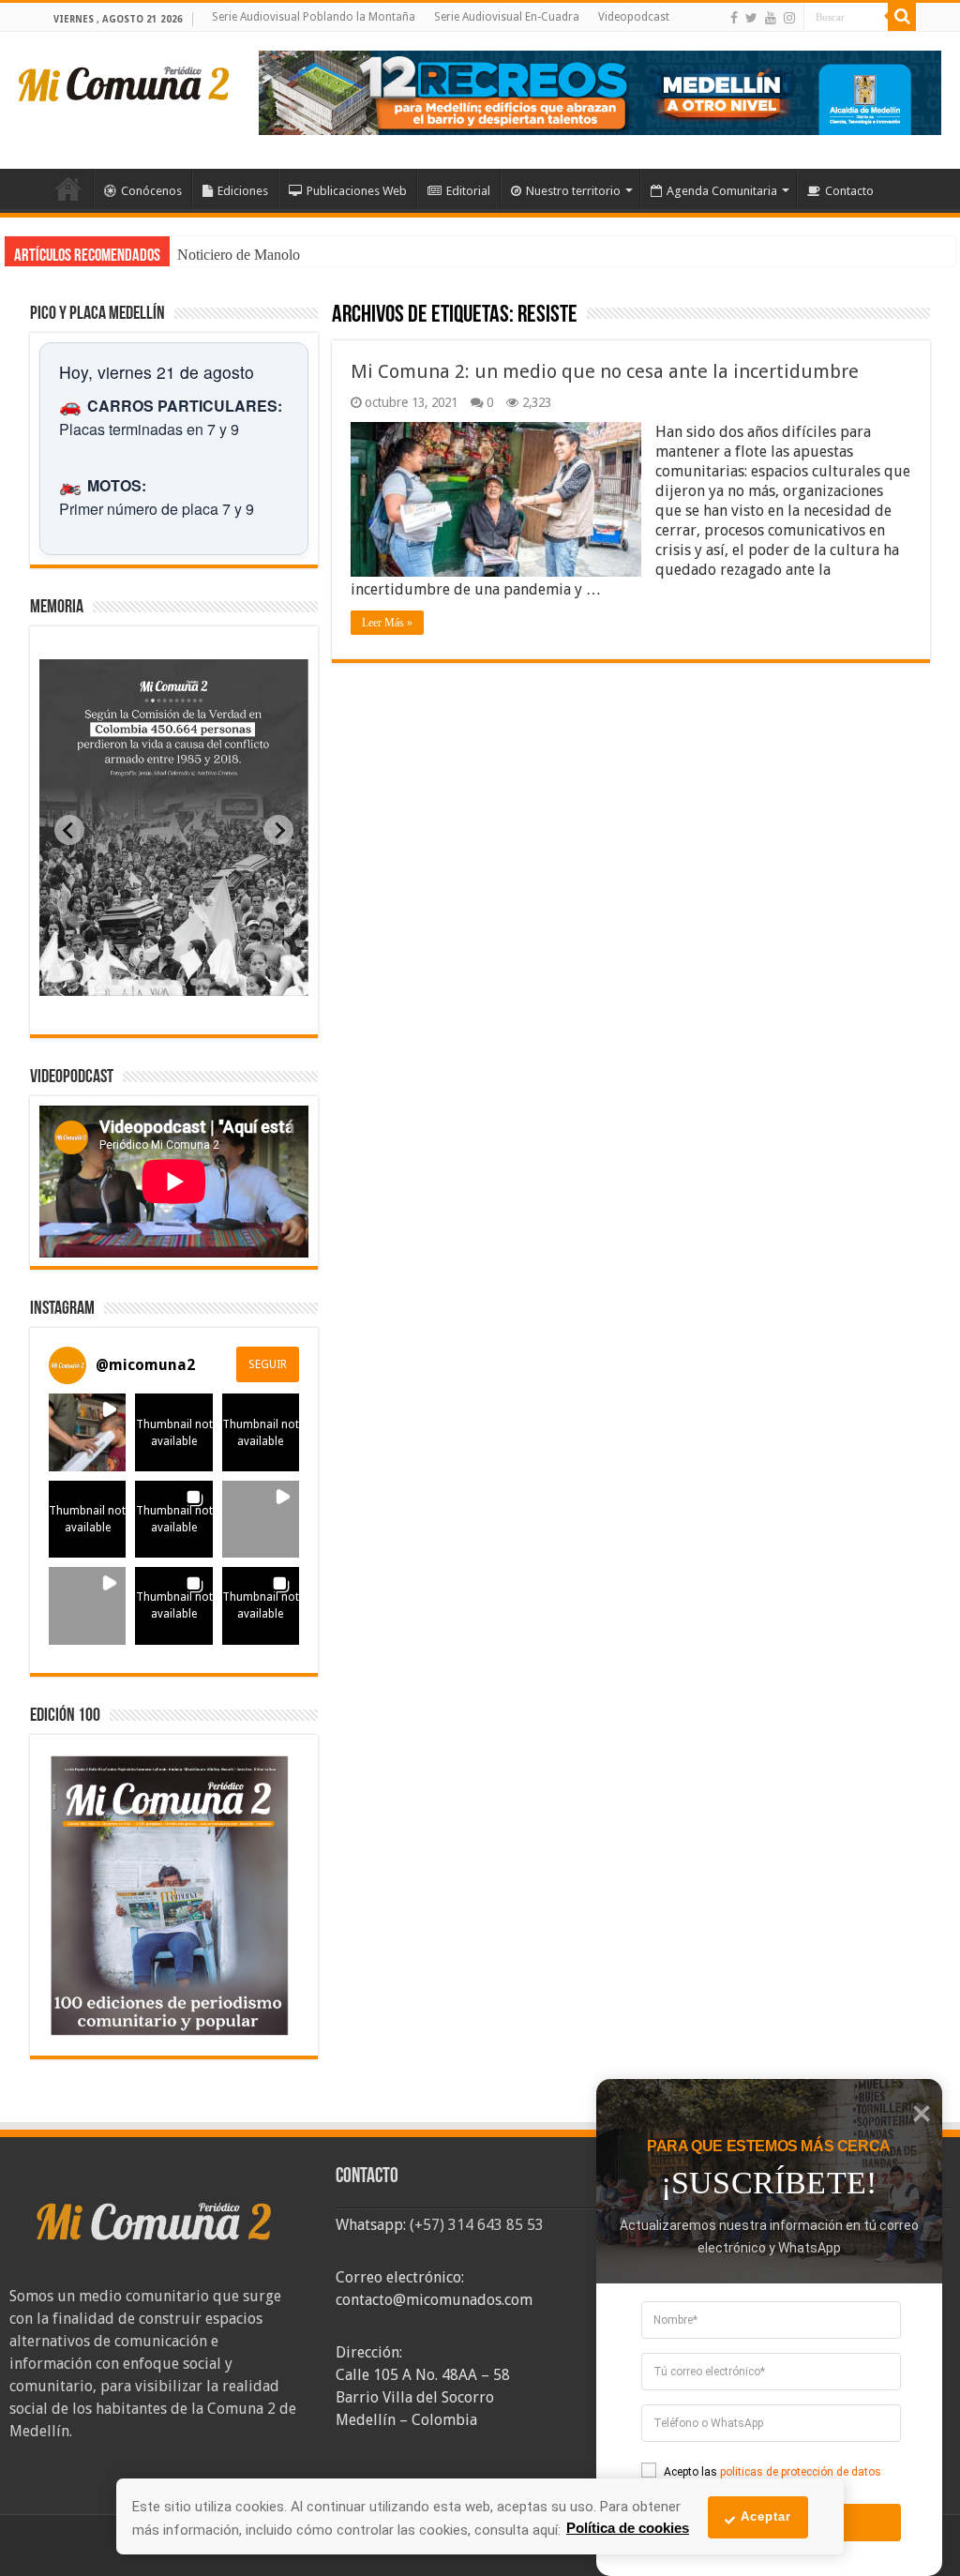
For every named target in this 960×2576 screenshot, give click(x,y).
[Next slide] (278, 830)
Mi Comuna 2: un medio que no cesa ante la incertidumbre (605, 371)
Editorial (468, 191)
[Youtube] (771, 18)
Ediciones (243, 191)
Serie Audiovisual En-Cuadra (507, 17)
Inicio (68, 188)
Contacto (849, 191)
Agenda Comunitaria (722, 191)
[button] (87, 1432)
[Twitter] (751, 18)
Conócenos (151, 191)
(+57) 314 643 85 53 (477, 2225)
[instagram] (789, 18)
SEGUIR (268, 1364)
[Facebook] (734, 18)
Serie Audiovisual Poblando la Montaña (314, 17)
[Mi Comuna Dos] (125, 83)
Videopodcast (634, 17)
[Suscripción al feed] (341, 316)
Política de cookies (628, 2528)
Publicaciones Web (357, 191)
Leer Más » (387, 623)
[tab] (115, 982)
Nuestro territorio (573, 191)
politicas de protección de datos (801, 2472)
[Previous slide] (69, 830)
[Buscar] (902, 17)
